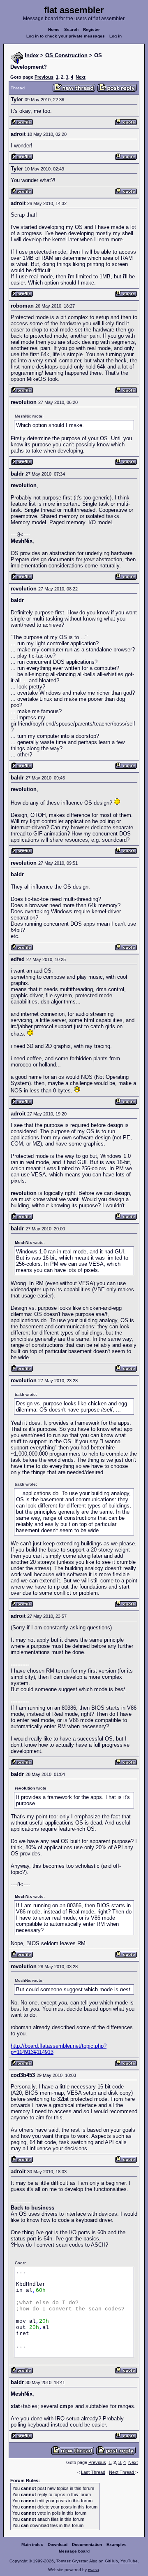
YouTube (129, 2561)
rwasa (94, 2570)
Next (81, 77)
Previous (44, 77)
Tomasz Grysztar (72, 2561)
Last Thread (93, 2472)
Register (91, 29)
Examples (117, 2544)
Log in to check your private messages (66, 36)
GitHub (111, 2561)
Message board (74, 2551)
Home (54, 29)
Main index (32, 2544)
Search (71, 29)
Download (58, 2544)
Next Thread (122, 2472)
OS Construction (66, 55)
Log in (116, 36)
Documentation (87, 2544)
